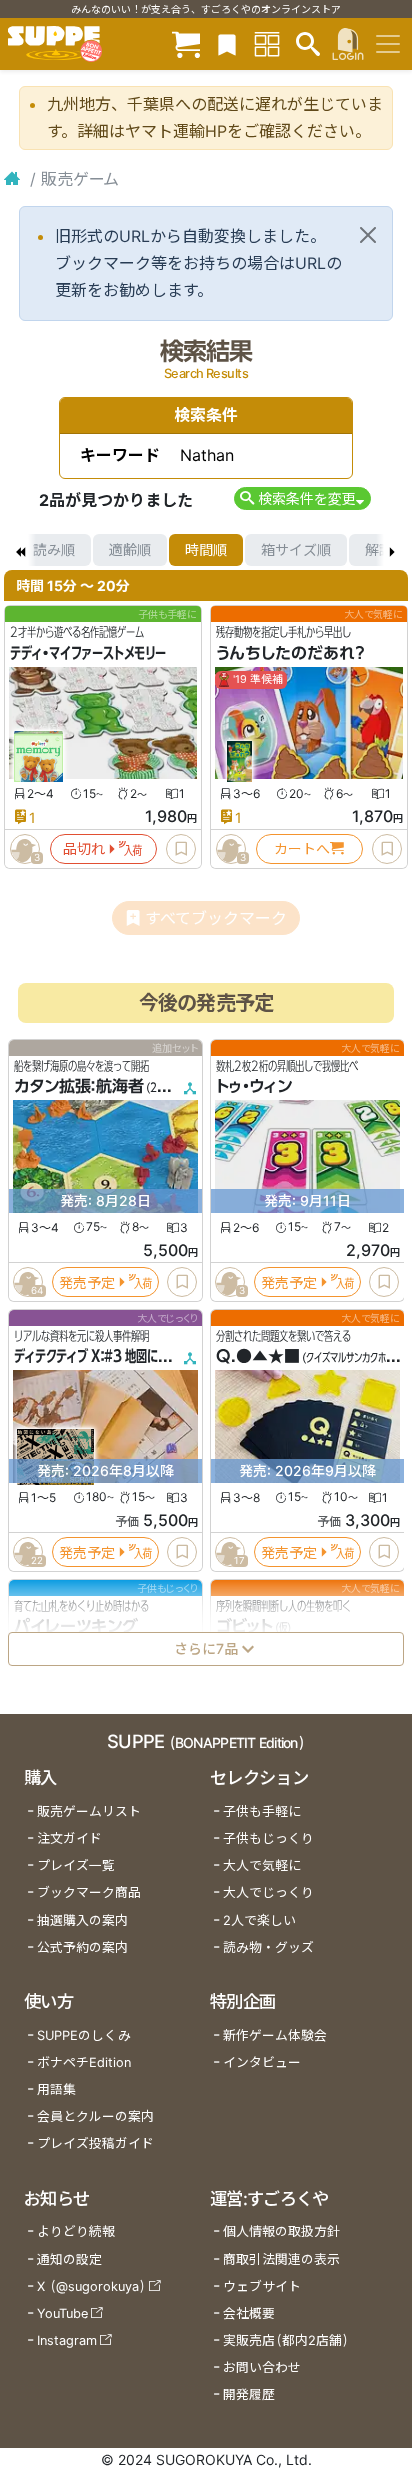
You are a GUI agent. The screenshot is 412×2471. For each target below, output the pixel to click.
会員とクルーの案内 (95, 2116)
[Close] (368, 235)
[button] (302, 498)
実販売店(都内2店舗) (286, 2340)
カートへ (302, 848)
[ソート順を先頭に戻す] (20, 550)
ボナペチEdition (84, 2062)
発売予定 (87, 1281)
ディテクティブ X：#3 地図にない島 (102, 1356)
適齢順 (130, 549)
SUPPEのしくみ (84, 2035)
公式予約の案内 (82, 1947)
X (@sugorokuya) (91, 2286)
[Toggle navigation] (388, 44)
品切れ (84, 848)
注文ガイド (69, 1838)
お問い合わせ (262, 2367)
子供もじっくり (268, 1838)
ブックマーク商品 (89, 1892)
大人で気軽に (262, 1865)
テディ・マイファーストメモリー (88, 653)
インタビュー (262, 2062)
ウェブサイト (262, 2286)
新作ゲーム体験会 (275, 2035)
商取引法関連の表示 (281, 2259)
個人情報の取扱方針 (281, 2231)
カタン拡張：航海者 (79, 1086)
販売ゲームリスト (89, 1811)
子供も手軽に (262, 1811)
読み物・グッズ (268, 1947)
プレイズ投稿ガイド (95, 2143)
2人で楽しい (259, 1920)
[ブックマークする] (181, 849)
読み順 (54, 549)
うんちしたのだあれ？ (290, 653)
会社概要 (249, 2313)
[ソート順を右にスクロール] (392, 550)
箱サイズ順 (296, 549)
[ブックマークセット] (227, 43)
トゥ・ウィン (254, 1086)
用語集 (56, 2089)
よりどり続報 (76, 2231)
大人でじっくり (268, 1892)
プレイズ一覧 (76, 1865)
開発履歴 (249, 2394)
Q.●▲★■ (258, 1356)
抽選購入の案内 (82, 1920)
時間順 (206, 549)
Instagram (67, 2340)
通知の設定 (69, 2259)
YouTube (62, 2313)
